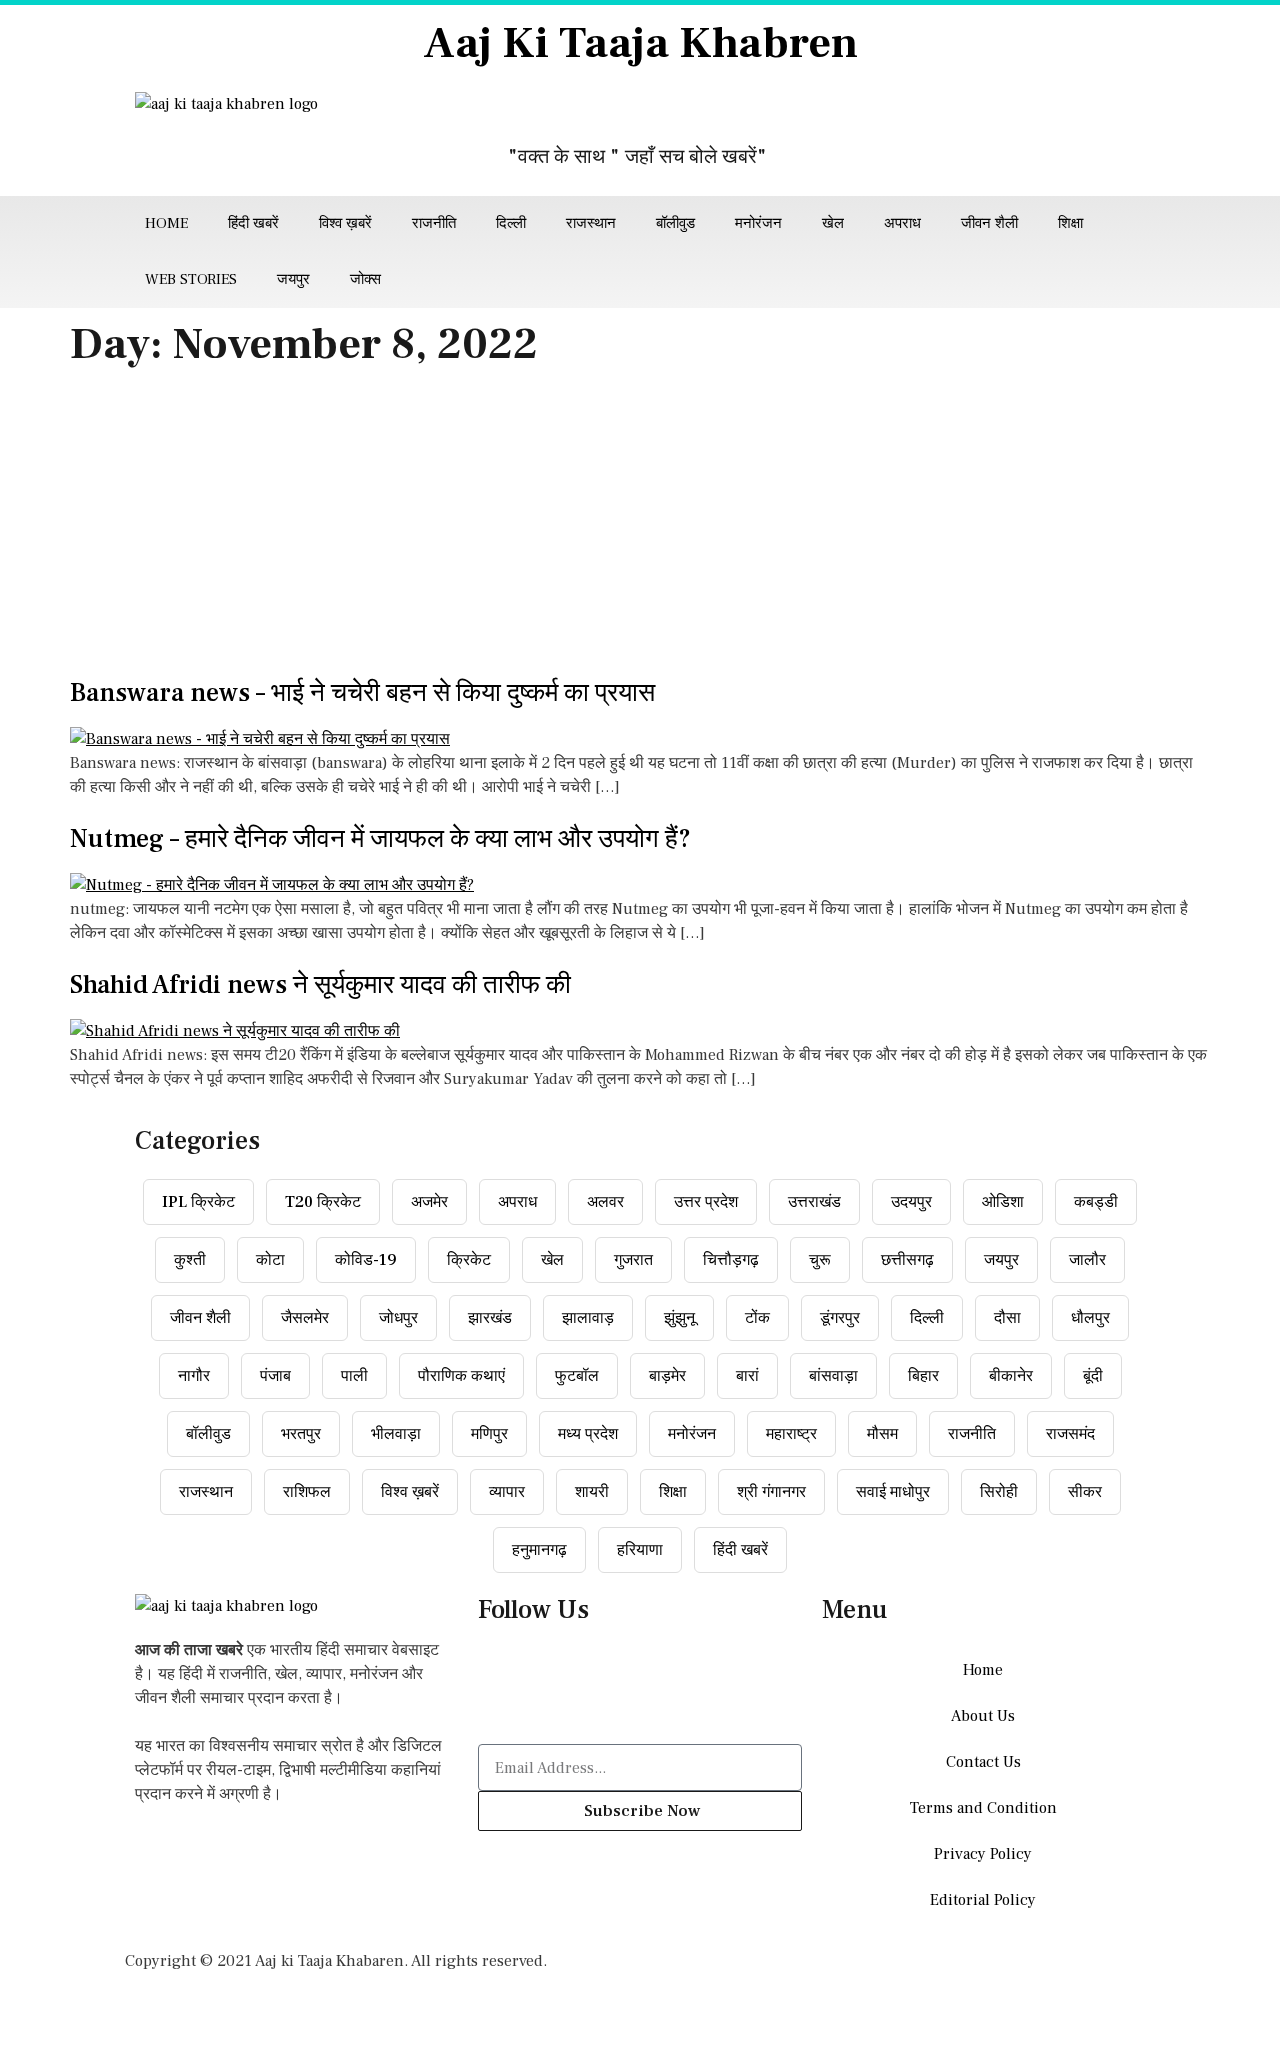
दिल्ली (511, 223)
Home (166, 223)
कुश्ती (190, 1260)
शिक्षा (1070, 223)
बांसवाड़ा (833, 1376)
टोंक (757, 1318)
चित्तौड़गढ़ (731, 1260)
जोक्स (365, 279)
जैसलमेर (305, 1318)
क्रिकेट (469, 1260)
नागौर (194, 1376)
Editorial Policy (983, 1900)
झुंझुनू (679, 1318)
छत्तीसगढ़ (907, 1260)
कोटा (270, 1260)
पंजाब (275, 1376)
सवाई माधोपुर (893, 1492)
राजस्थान (591, 223)
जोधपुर (398, 1318)
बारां (747, 1376)
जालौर (1087, 1260)
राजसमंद (1070, 1434)
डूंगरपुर (840, 1318)
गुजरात (633, 1260)
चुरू (820, 1260)
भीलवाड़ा (396, 1434)
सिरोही (999, 1492)
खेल (833, 223)
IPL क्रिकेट (198, 1202)
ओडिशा (1003, 1202)
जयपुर (293, 279)
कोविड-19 (366, 1260)
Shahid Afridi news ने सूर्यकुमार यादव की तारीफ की (320, 985)
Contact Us (983, 1762)
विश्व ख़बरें (345, 223)
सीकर (1085, 1492)
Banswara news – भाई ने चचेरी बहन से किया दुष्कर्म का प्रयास (362, 693)
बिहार (923, 1376)
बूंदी (1093, 1376)
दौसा (1007, 1318)
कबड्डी (1096, 1202)
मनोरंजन (758, 223)
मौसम (882, 1434)
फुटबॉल (577, 1376)
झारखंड (490, 1318)
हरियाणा (640, 1550)
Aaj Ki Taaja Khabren (640, 43)
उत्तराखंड (814, 1202)
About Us (983, 1716)
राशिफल (307, 1492)
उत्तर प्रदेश (706, 1202)
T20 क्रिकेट (323, 1202)
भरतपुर (301, 1434)
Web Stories (191, 279)
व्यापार (507, 1492)
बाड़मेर (667, 1376)
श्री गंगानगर (771, 1492)
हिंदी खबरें (253, 223)
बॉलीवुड (675, 223)
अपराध (902, 223)
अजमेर (429, 1202)
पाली (354, 1376)
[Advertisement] (640, 529)
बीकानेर (1011, 1376)
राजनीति (434, 223)
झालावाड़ (588, 1318)
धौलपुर (1090, 1318)
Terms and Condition (983, 1808)
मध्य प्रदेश (588, 1434)
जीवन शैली (989, 223)
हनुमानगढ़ (539, 1550)
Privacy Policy (983, 1854)
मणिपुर (489, 1434)
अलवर (605, 1202)
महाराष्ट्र (791, 1434)
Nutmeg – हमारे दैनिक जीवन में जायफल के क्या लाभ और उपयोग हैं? (380, 839)
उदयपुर (911, 1202)
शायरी (592, 1492)
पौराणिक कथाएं (461, 1376)
